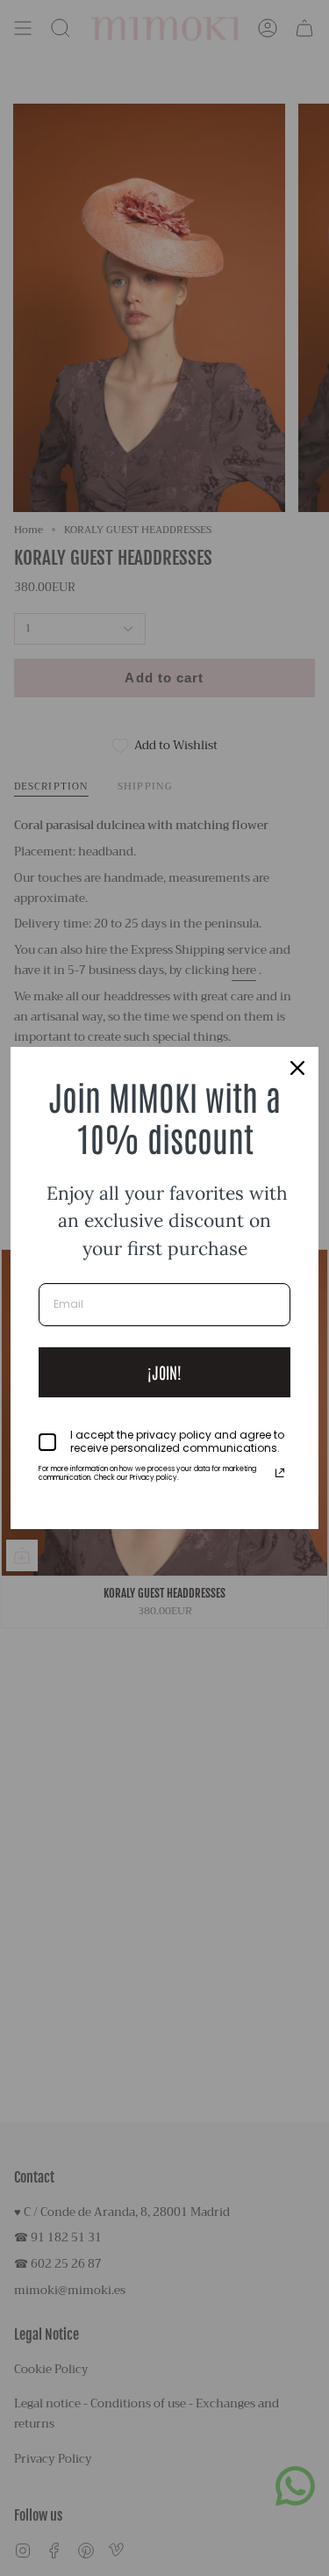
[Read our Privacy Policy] (280, 1473)
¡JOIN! (164, 1372)
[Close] (297, 1068)
